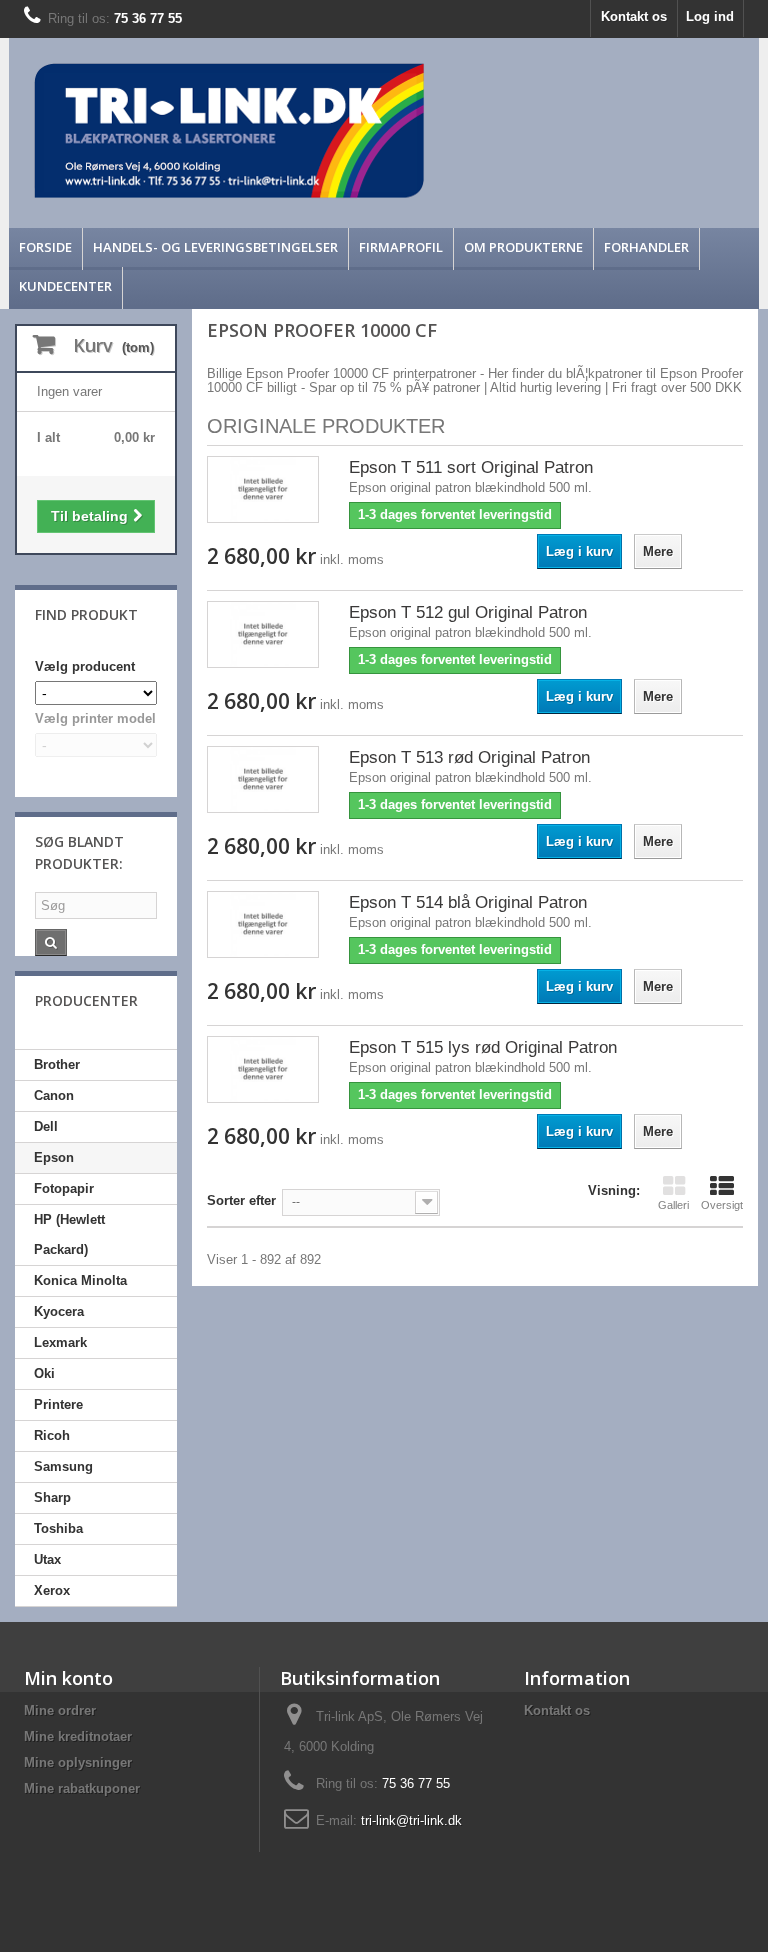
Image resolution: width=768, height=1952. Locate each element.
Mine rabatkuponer (82, 1788)
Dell (46, 1126)
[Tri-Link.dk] (290, 130)
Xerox (52, 1590)
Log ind (710, 16)
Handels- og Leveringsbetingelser (215, 247)
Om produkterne (523, 247)
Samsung (63, 1466)
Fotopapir (64, 1188)
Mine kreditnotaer (78, 1736)
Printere (58, 1404)
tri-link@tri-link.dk (411, 1820)
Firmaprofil (401, 247)
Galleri (673, 1205)
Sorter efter (241, 1200)
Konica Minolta (80, 1280)
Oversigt (722, 1205)
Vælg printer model (95, 718)
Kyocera (59, 1311)
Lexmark (60, 1342)
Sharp (52, 1497)
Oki (44, 1373)
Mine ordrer (60, 1710)
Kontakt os (634, 16)
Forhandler (646, 247)
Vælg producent (85, 666)
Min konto (68, 1678)
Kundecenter (65, 286)
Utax (47, 1559)
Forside (45, 247)
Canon (54, 1095)
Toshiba (58, 1528)
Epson (54, 1157)
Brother (57, 1064)
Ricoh (52, 1435)
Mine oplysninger (78, 1762)
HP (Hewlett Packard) (69, 1234)
